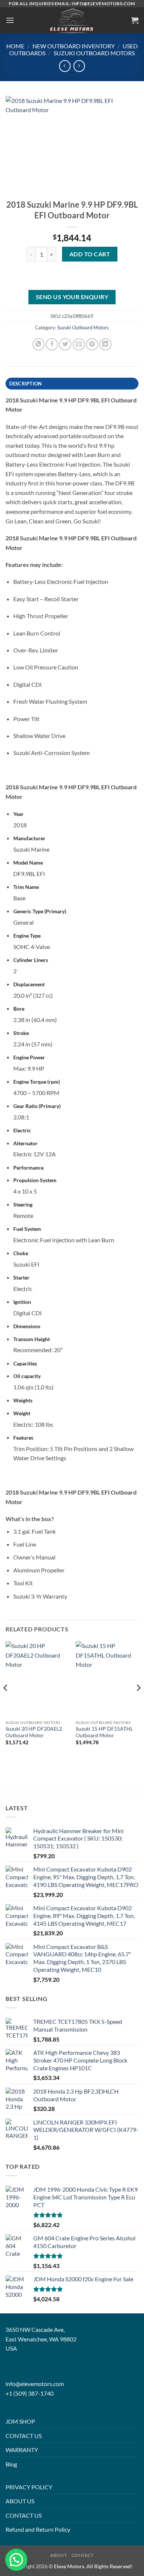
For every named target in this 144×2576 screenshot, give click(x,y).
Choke (21, 1253)
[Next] (138, 1703)
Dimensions (27, 1326)
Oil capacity (27, 1376)
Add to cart (90, 254)
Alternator (25, 1143)
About (59, 2555)
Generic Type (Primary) (40, 911)
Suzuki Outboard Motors (94, 53)
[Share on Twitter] (65, 344)
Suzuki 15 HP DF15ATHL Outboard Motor (104, 1732)
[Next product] (65, 66)
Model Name (28, 863)
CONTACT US (24, 2436)
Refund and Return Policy (38, 2529)
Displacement (29, 984)
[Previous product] (79, 66)
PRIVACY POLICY (29, 2487)
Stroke (21, 1033)
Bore (19, 1009)
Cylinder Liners (31, 960)
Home (15, 46)
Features (23, 1438)
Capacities (25, 1363)
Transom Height (32, 1339)
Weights (23, 1400)
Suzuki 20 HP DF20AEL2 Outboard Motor (34, 1732)
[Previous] (6, 1703)
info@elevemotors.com (35, 2384)
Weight (22, 1413)
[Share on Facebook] (52, 344)
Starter (21, 1277)
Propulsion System (35, 1180)
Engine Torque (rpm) (37, 1082)
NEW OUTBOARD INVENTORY (74, 46)
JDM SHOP (20, 2421)
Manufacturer (29, 838)
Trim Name (26, 887)
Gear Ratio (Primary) (37, 1106)
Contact (83, 2555)
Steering (23, 1204)
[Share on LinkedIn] (105, 344)
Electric (22, 1130)
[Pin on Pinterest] (92, 344)
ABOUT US (20, 2501)
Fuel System (27, 1229)
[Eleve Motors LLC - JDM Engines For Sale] (72, 20)
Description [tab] (26, 384)
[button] (10, 20)
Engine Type (27, 936)
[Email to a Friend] (79, 344)
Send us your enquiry (72, 297)
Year (18, 814)
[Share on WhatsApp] (39, 344)
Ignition (22, 1302)
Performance (28, 1168)
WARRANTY (22, 2450)
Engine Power (29, 1057)
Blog (11, 2464)
